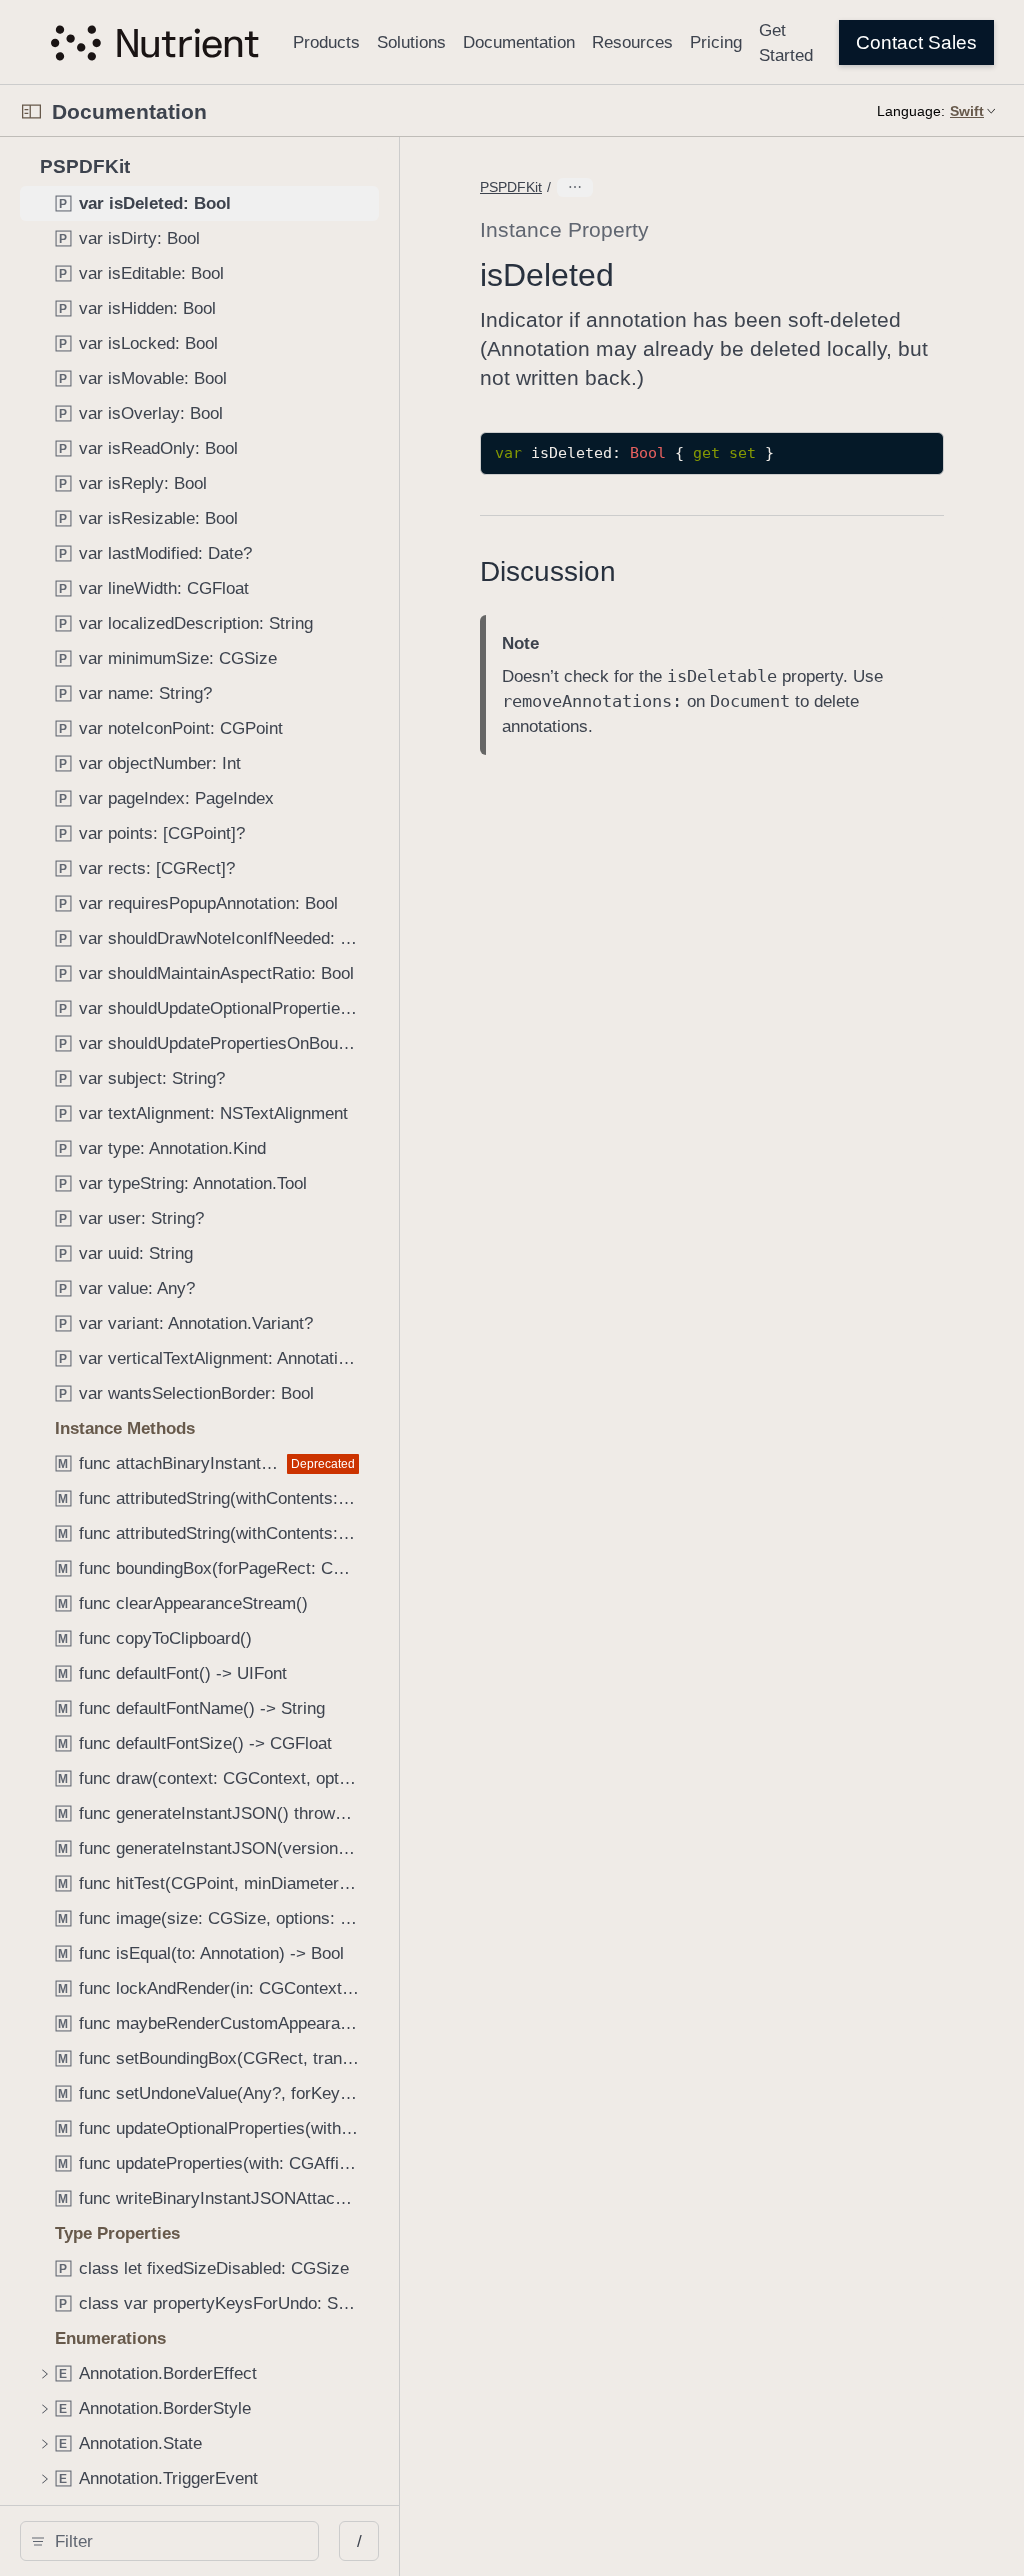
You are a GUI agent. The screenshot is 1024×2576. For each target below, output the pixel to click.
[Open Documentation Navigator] (31, 111)
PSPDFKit (511, 187)
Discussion (548, 571)
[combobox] (176, 2541)
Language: (911, 111)
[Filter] (176, 2541)
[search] (169, 2541)
